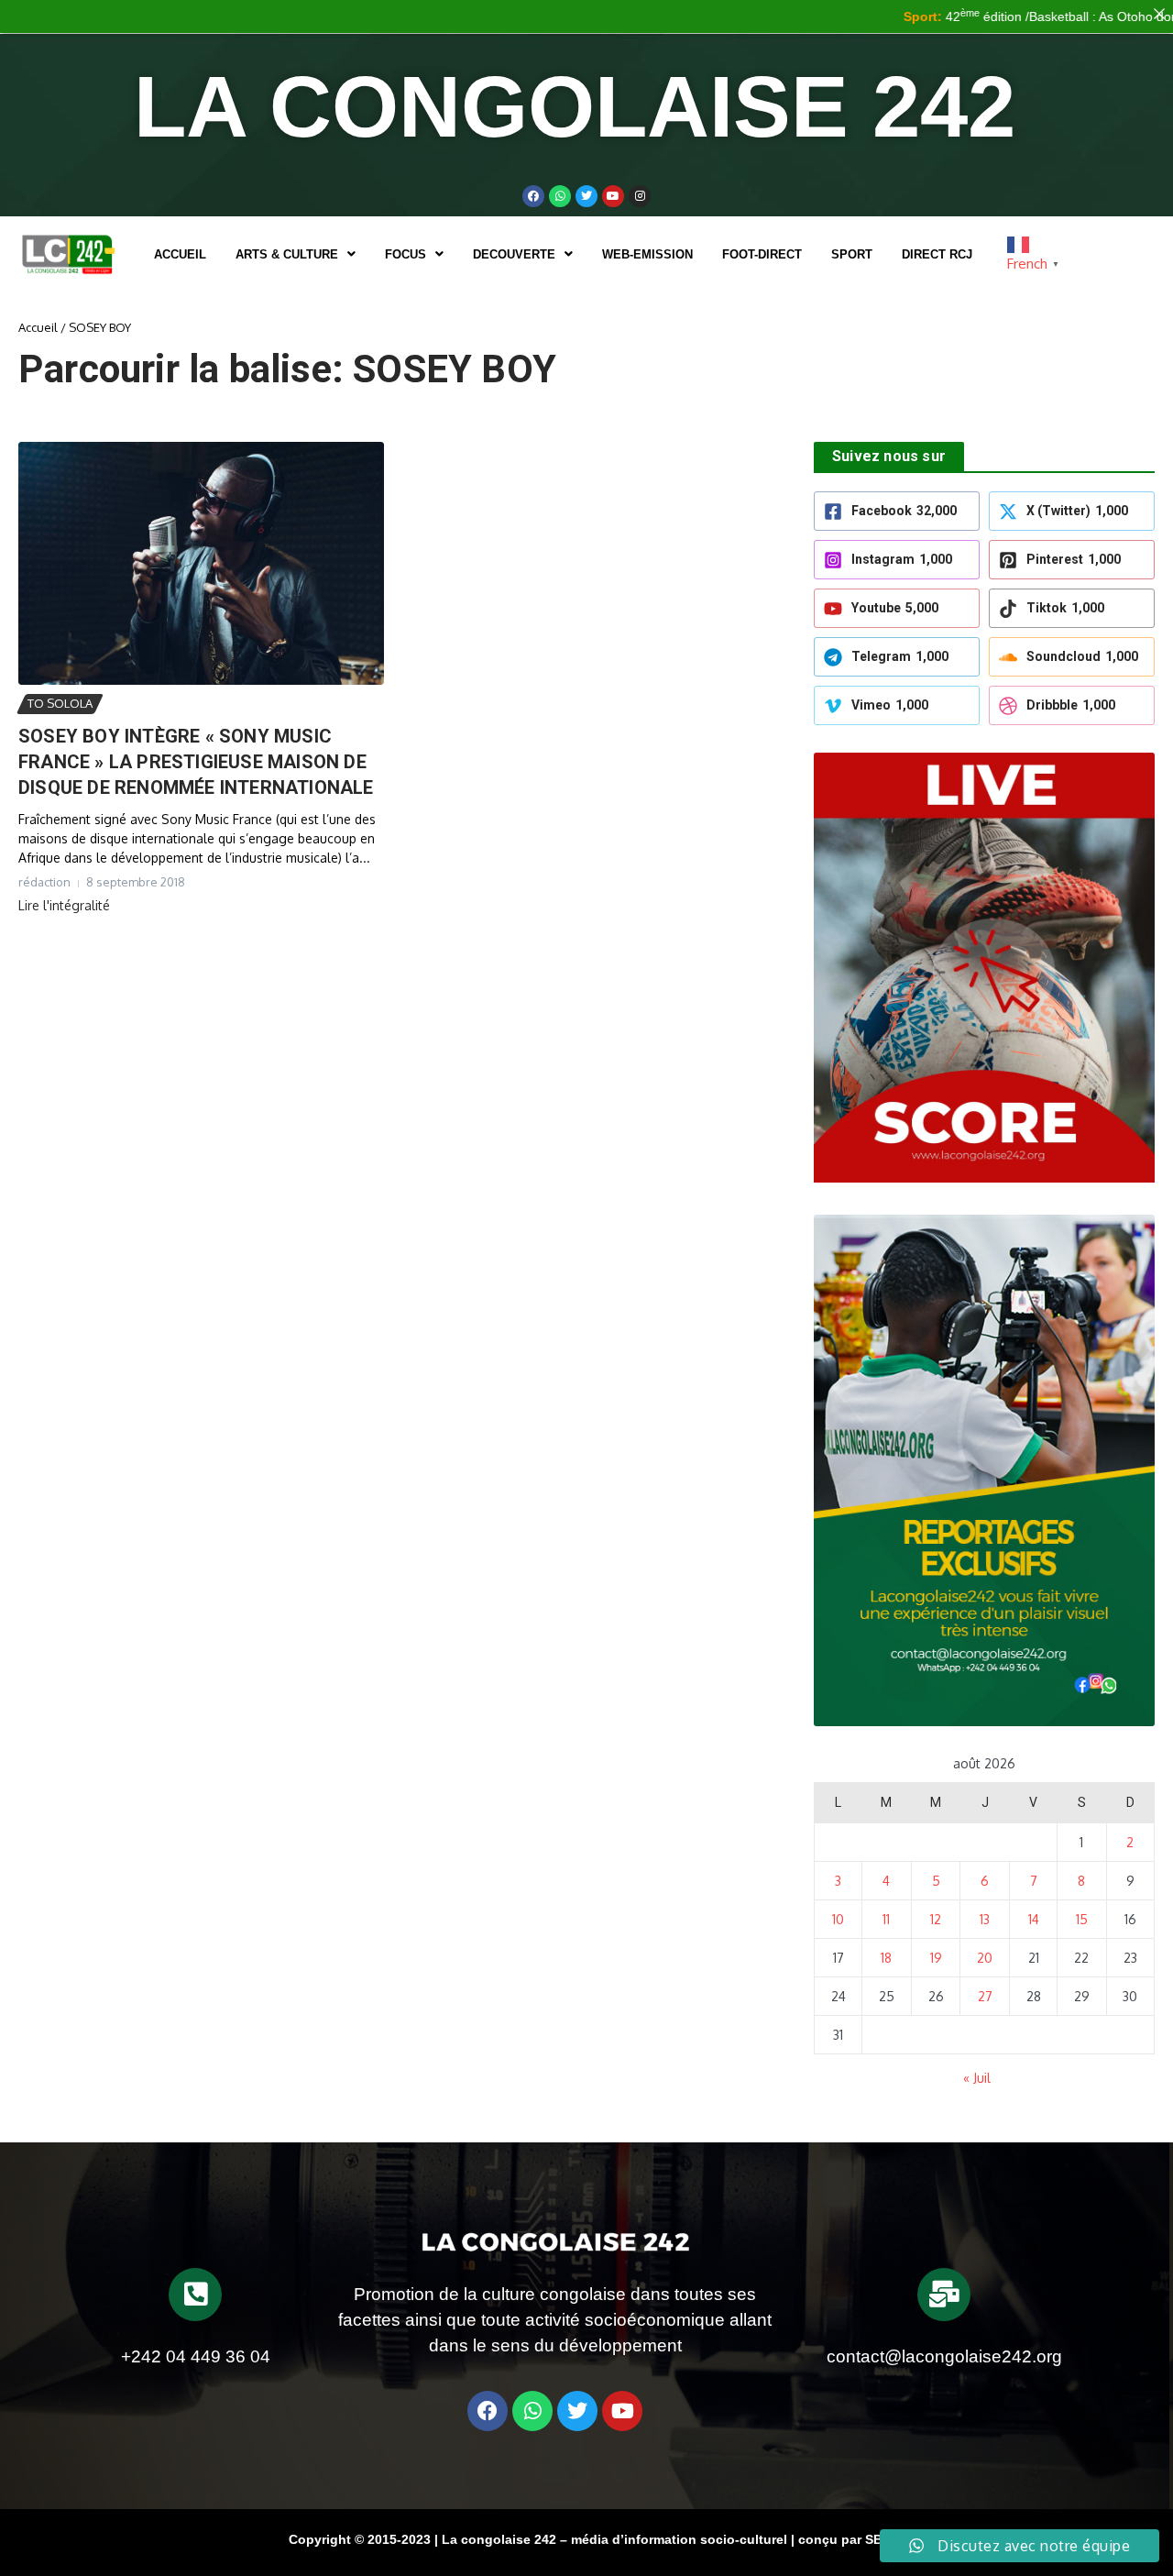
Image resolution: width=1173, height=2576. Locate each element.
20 (985, 1958)
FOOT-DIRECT (762, 254)
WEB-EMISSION (647, 254)
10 (838, 1919)
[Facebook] (533, 196)
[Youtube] (613, 196)
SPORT (852, 254)
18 (886, 1958)
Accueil (180, 254)
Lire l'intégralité (64, 905)
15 (1082, 1919)
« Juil (977, 2078)
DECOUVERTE (514, 254)
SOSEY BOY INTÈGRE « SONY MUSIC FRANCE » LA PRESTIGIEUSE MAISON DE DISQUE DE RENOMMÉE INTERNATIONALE (196, 762)
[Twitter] (586, 196)
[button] (296, 254)
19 (936, 1958)
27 (985, 1996)
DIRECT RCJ (937, 254)
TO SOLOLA (60, 703)
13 (985, 1919)
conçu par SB (840, 2539)
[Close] (1159, 14)
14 (1034, 1919)
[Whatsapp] (560, 196)
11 (886, 1919)
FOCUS (406, 254)
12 (936, 1919)
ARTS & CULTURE (287, 254)
